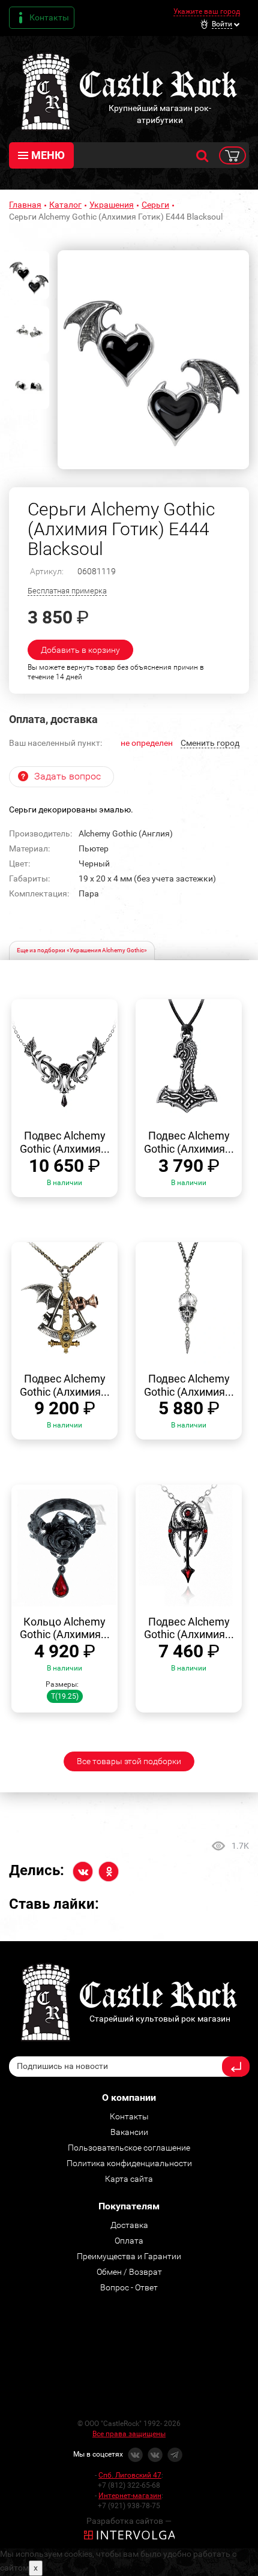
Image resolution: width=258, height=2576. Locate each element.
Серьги (155, 205)
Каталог (65, 205)
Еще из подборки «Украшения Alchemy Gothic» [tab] (82, 950)
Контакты (49, 17)
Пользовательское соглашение (129, 2148)
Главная (25, 205)
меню (48, 155)
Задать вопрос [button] (67, 776)
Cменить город (210, 743)
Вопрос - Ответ (129, 2287)
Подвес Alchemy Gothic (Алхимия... (65, 1142)
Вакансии (129, 2132)
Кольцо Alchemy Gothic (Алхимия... (65, 1628)
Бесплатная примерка (67, 591)
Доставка (129, 2225)
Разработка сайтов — (129, 2521)
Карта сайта (129, 2179)
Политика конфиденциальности (129, 2163)
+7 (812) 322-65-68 (129, 2485)
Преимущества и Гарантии (129, 2256)
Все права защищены (129, 2434)
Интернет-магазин (130, 2496)
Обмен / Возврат (129, 2272)
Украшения (112, 205)
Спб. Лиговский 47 (130, 2475)
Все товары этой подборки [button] (129, 1761)
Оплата (129, 2241)
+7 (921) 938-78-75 (129, 2506)
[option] (153, 360)
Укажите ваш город (207, 11)
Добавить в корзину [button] (80, 650)
